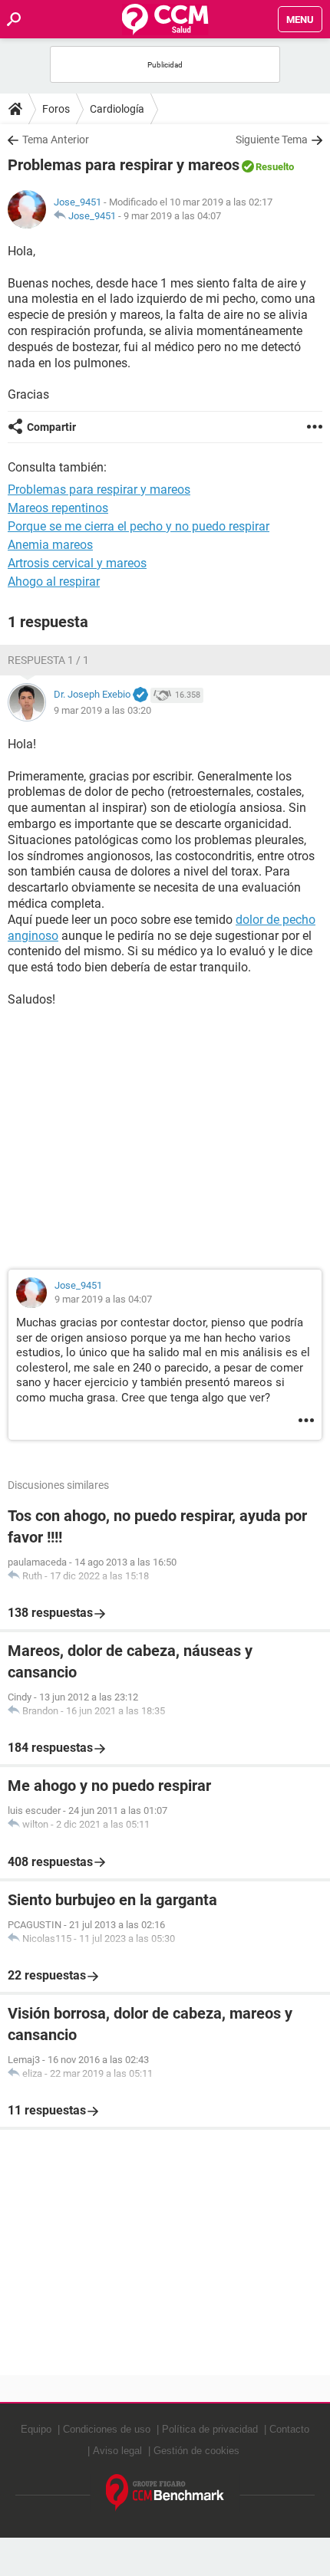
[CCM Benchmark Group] (165, 2493)
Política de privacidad (210, 2429)
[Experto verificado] (140, 695)
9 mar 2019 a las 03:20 (102, 710)
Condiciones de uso (107, 2429)
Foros (56, 109)
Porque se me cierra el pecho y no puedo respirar (139, 526)
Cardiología (117, 109)
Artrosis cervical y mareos (77, 563)
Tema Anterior (56, 140)
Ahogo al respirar (54, 582)
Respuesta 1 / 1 (48, 660)
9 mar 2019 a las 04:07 (172, 216)
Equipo (36, 2429)
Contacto (289, 2429)
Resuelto (275, 167)
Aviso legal (117, 2451)
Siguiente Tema (272, 140)
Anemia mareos (50, 545)
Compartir (51, 427)
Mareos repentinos (58, 508)
